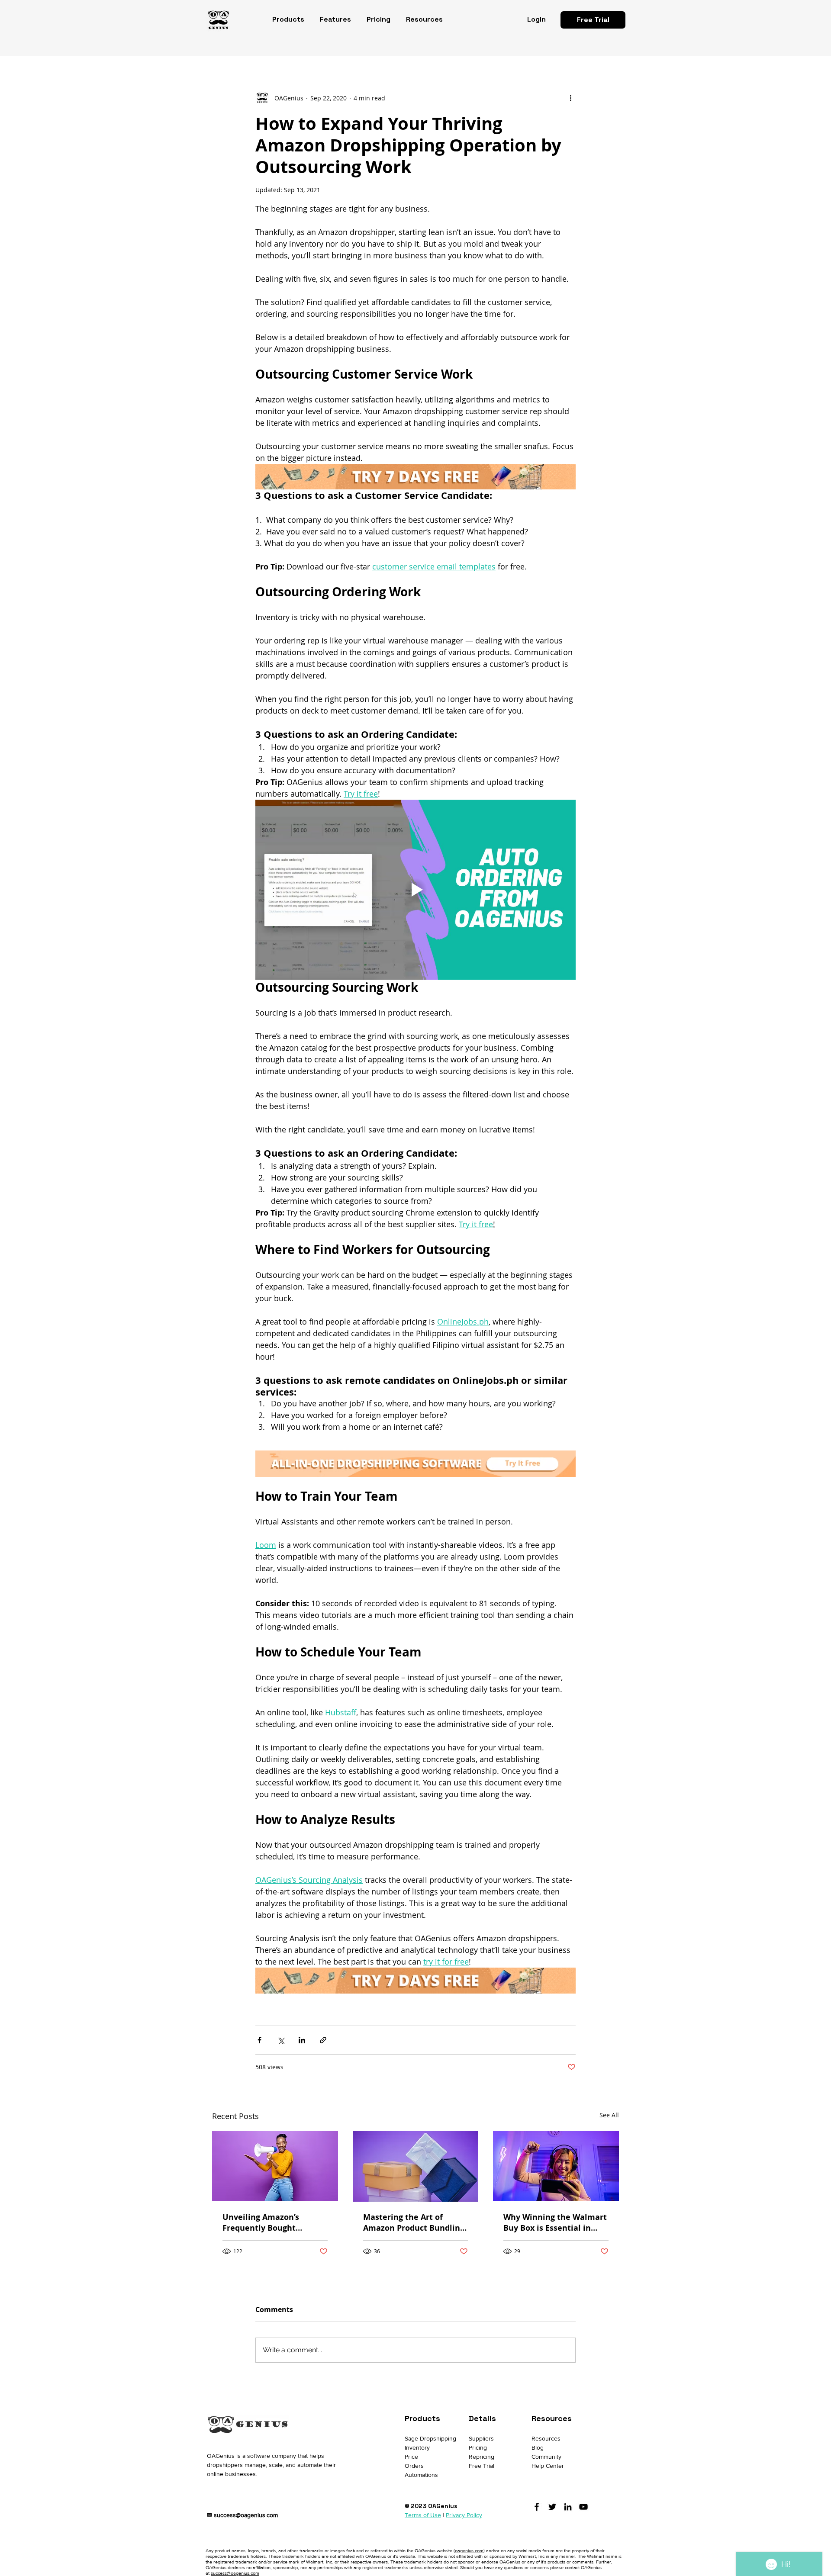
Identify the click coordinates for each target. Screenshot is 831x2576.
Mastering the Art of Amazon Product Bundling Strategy (414, 2222)
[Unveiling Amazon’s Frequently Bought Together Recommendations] (275, 2166)
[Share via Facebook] (259, 2040)
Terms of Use (423, 2515)
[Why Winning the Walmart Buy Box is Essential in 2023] (556, 2166)
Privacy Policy (464, 2515)
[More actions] (570, 98)
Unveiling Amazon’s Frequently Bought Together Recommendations (261, 2222)
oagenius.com (469, 2550)
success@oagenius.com (246, 2515)
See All (609, 2115)
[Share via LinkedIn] (302, 2040)
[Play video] (415, 890)
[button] (288, 19)
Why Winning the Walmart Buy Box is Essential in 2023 (555, 2222)
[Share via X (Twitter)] (281, 2040)
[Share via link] (323, 2040)
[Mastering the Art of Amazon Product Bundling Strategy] (416, 2166)
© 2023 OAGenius (431, 2506)
